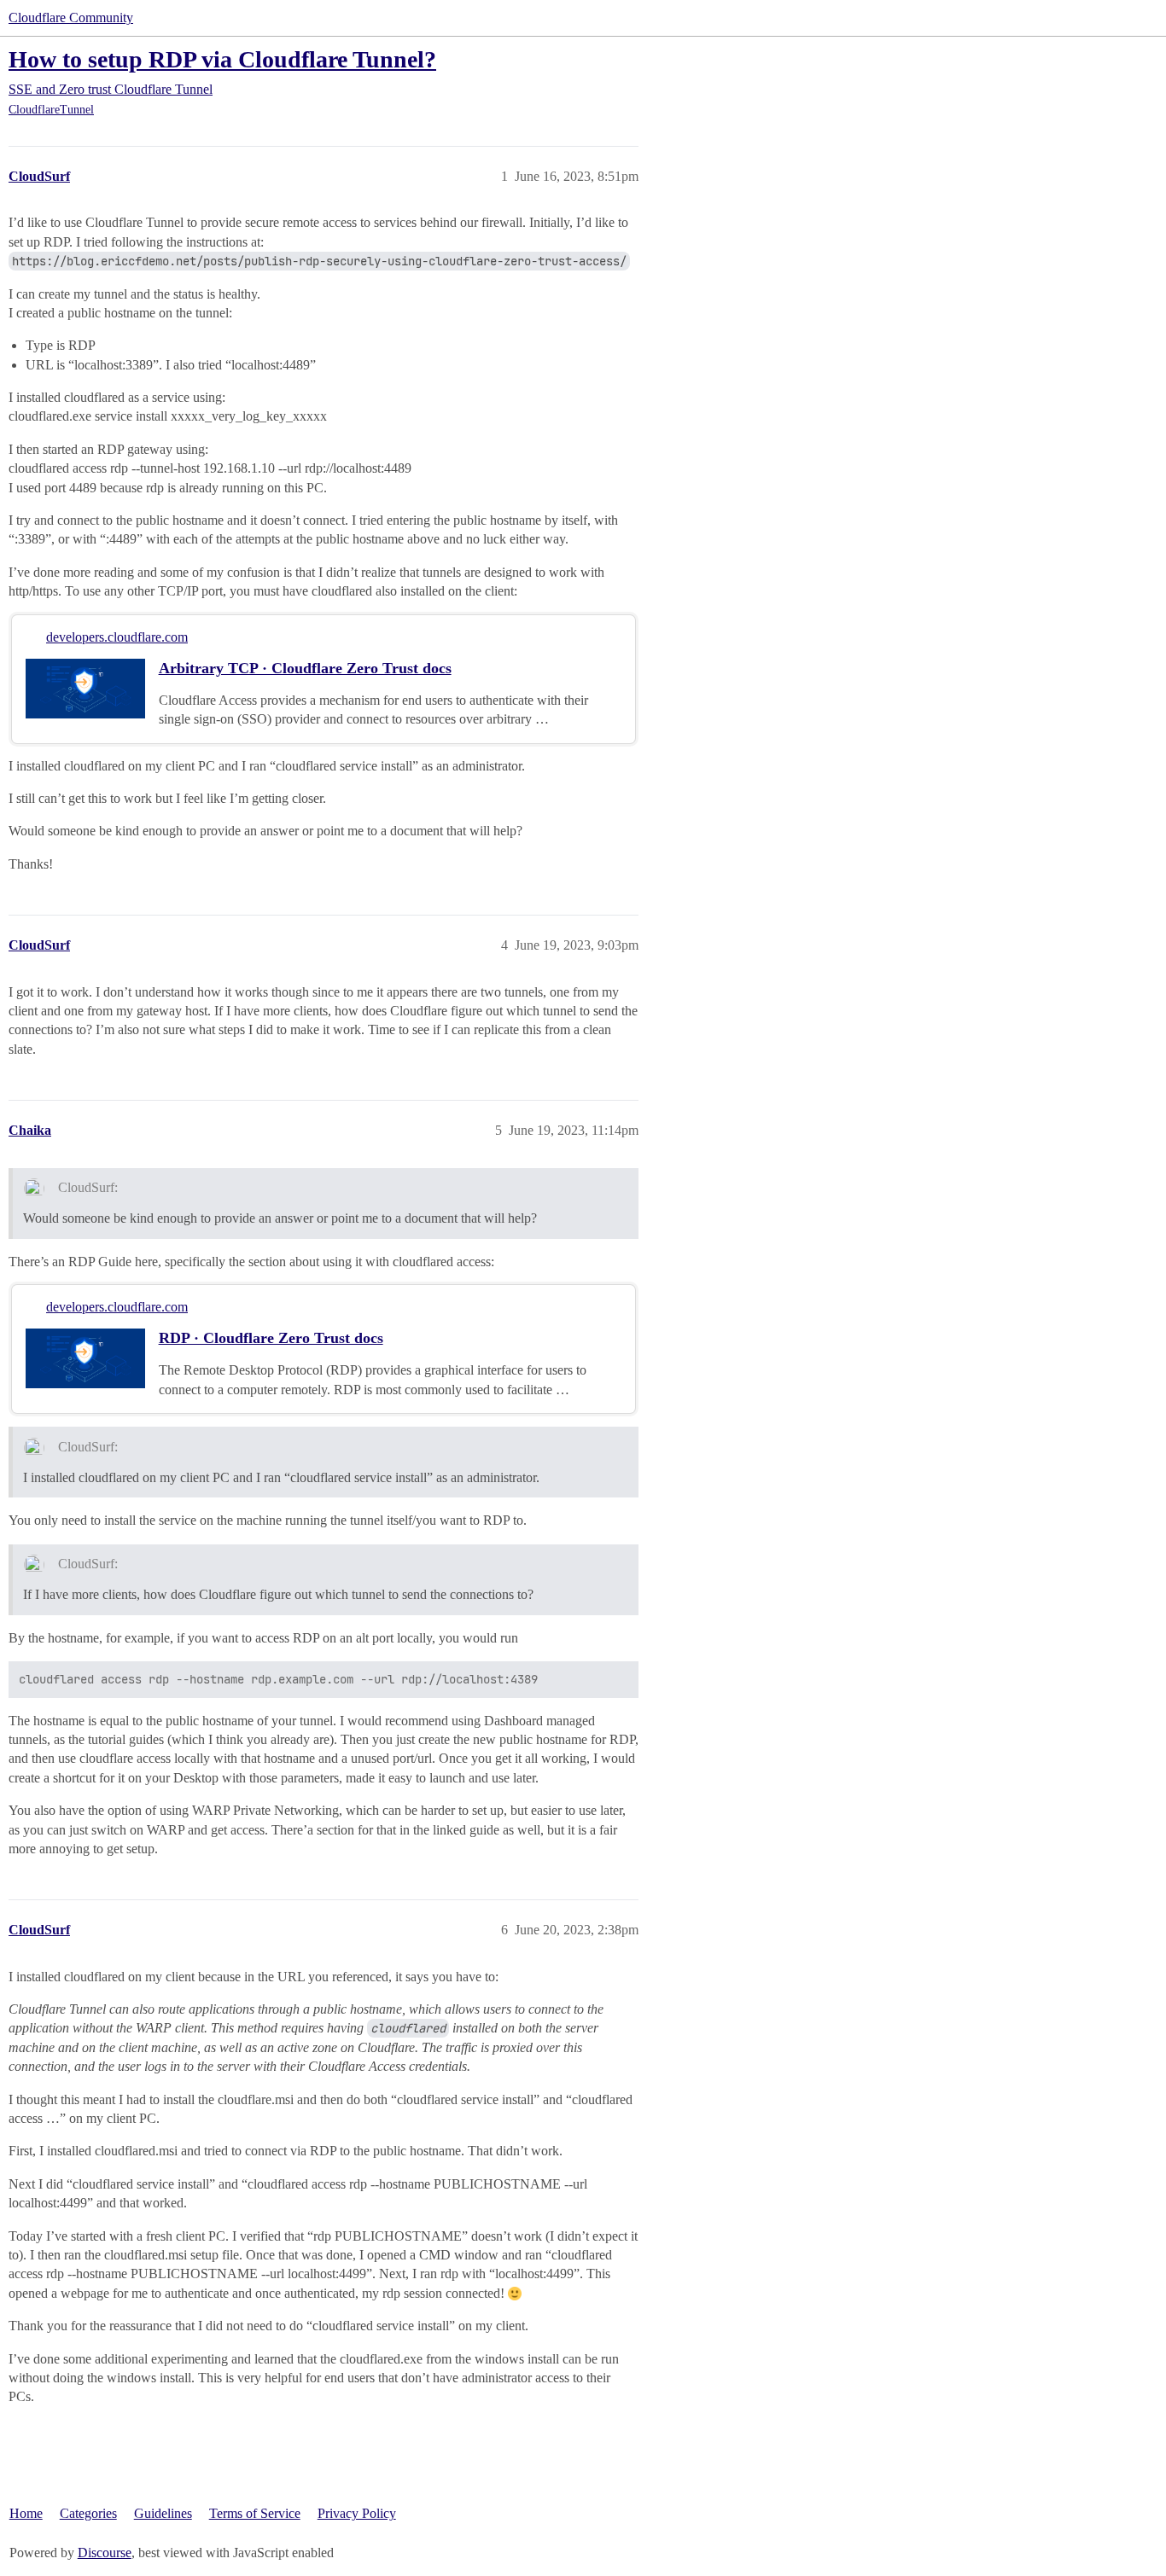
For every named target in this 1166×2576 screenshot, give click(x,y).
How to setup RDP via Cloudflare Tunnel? (222, 59)
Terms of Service (255, 2513)
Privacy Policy (357, 2513)
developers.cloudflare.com (117, 637)
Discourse (105, 2553)
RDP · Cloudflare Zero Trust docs (271, 1338)
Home (26, 2513)
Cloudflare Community (71, 17)
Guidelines (163, 2513)
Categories (88, 2513)
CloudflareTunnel (51, 110)
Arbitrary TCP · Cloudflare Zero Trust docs (305, 668)
